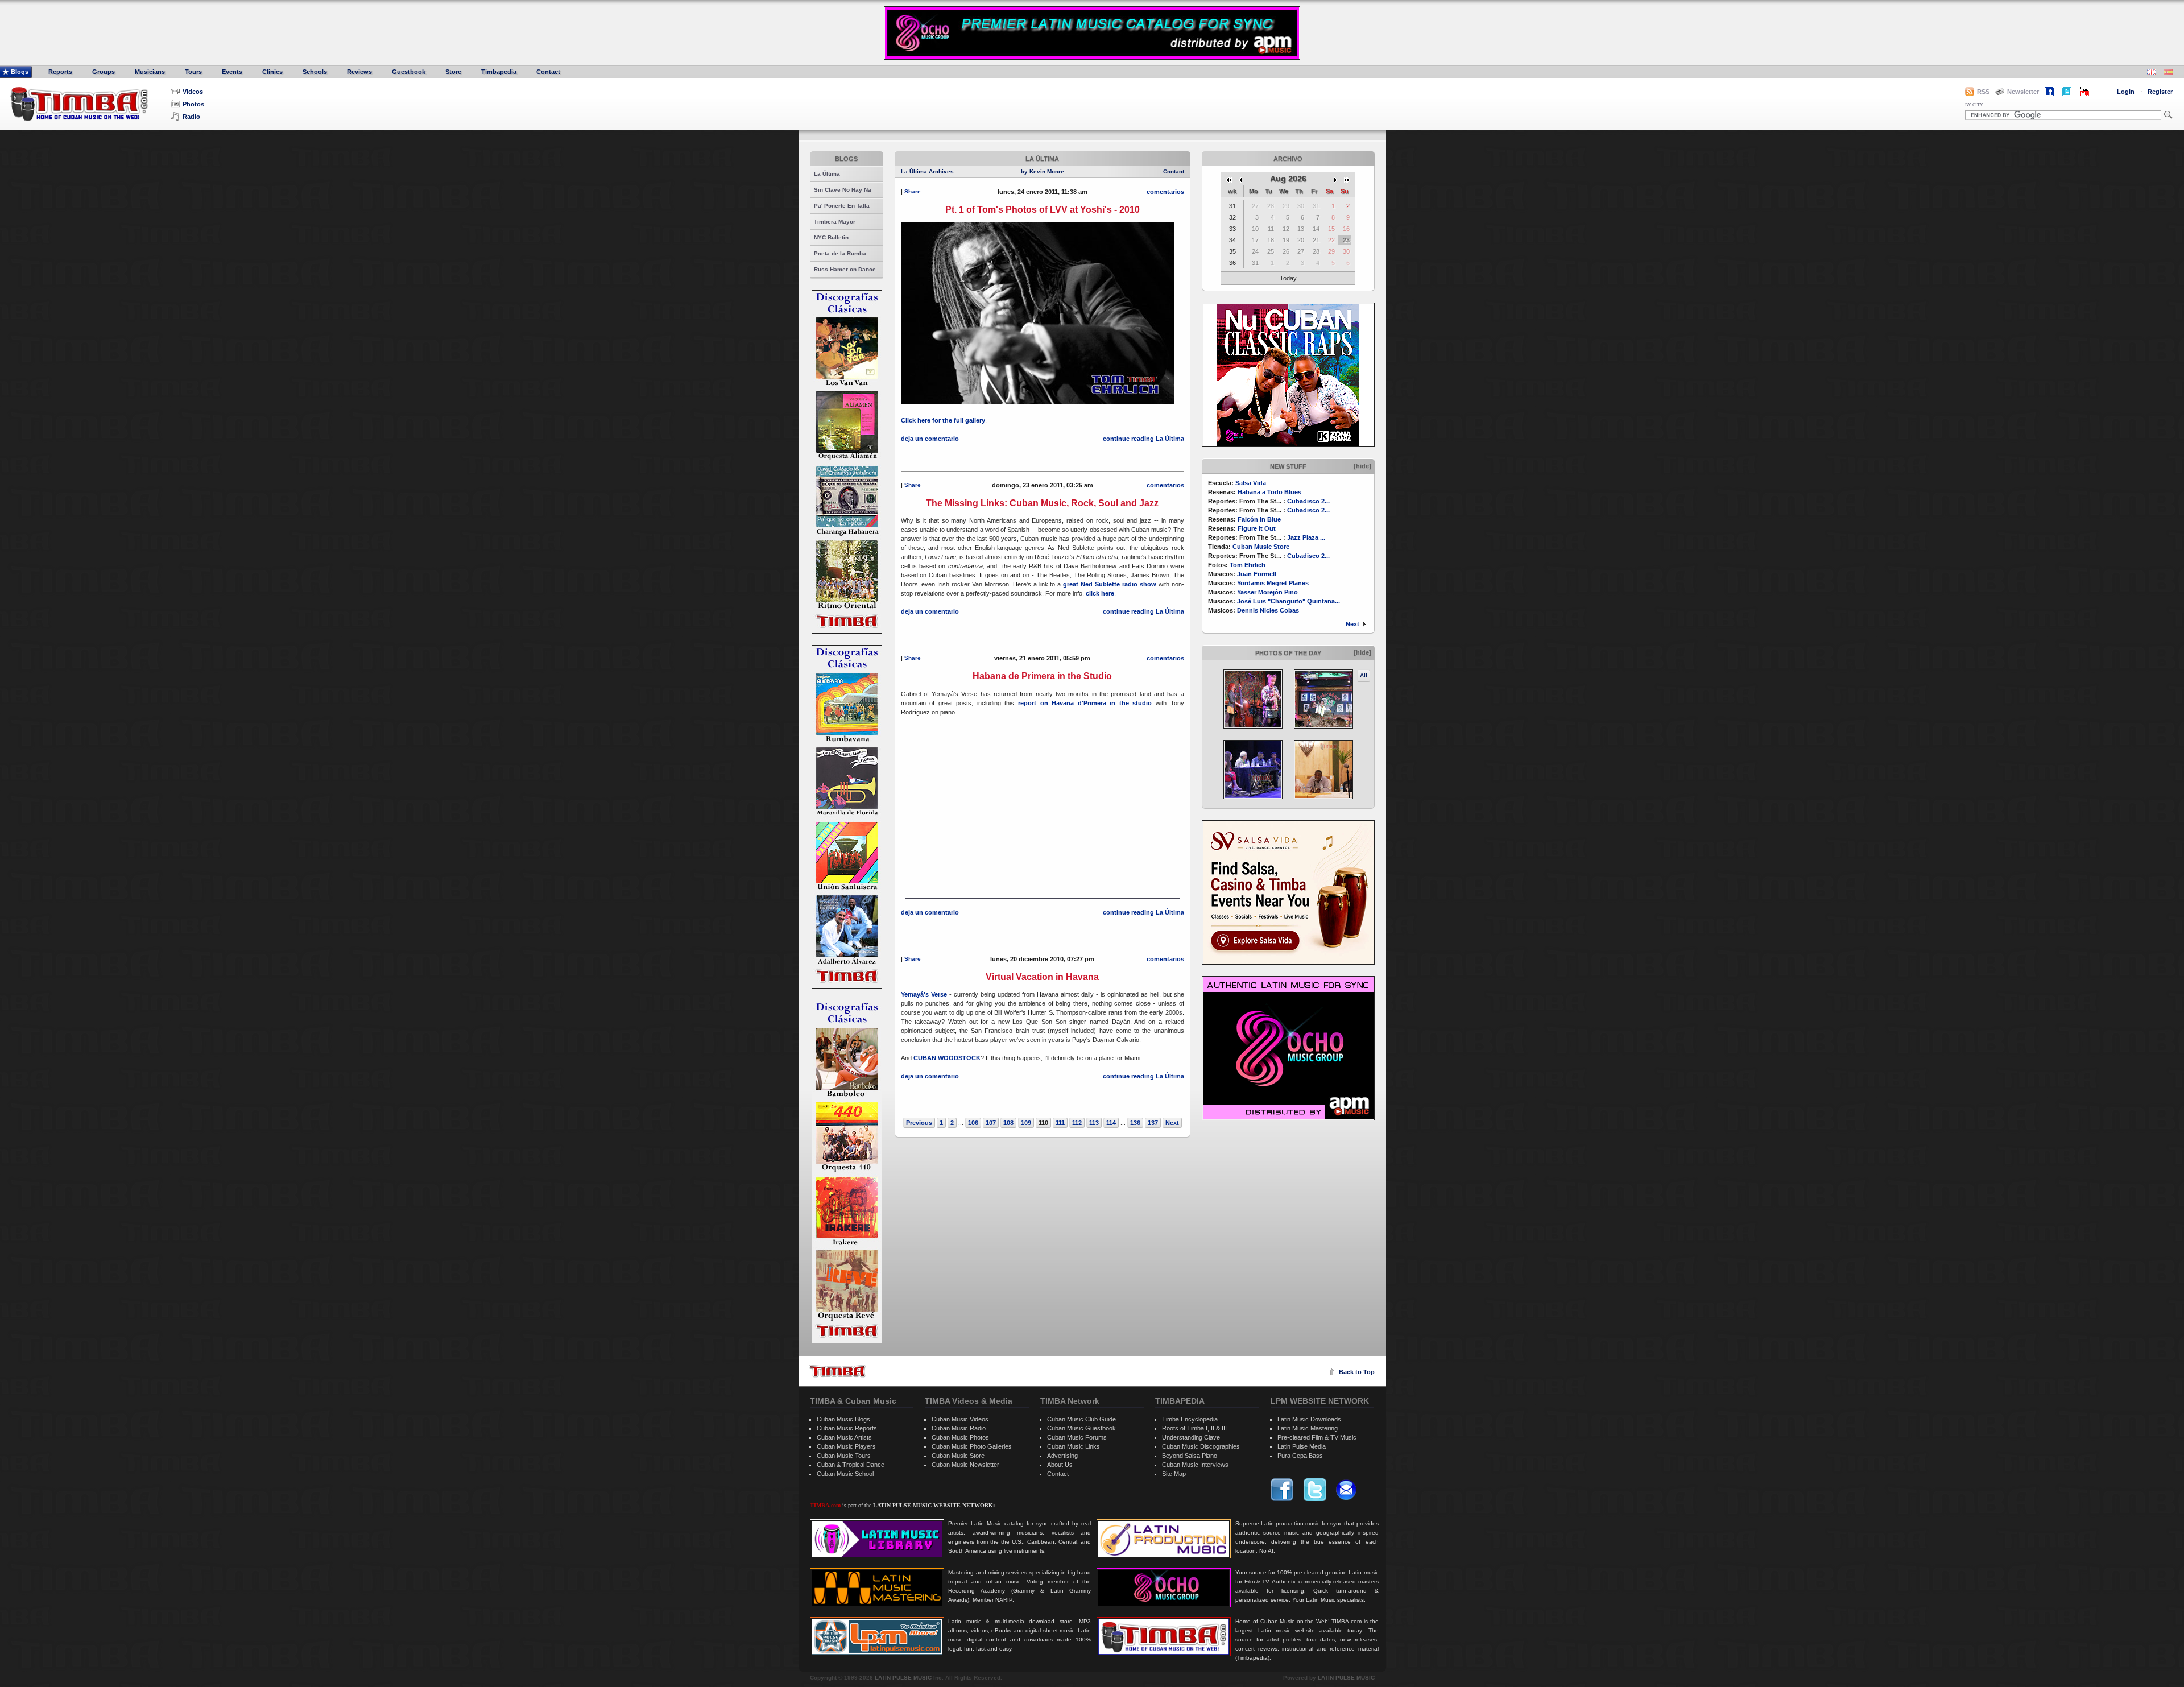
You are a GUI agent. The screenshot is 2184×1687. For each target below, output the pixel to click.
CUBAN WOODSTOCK (947, 1058)
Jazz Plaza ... (1306, 537)
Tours (193, 72)
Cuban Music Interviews (1195, 1465)
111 (1060, 1123)
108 (1008, 1123)
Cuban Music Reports (847, 1428)
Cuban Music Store (1261, 547)
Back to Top (1357, 1372)
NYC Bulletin (831, 237)
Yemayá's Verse (924, 994)
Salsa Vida (1251, 483)
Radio (191, 117)
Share (913, 191)
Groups (104, 72)
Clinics (272, 72)
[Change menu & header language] (2152, 73)
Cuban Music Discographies (1201, 1446)
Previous (919, 1123)
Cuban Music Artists (844, 1437)
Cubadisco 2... (1308, 501)
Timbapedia (499, 72)
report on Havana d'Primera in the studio (1085, 703)
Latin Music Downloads (1309, 1419)
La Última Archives (927, 171)
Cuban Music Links (1074, 1446)
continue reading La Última (1143, 439)
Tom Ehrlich (1248, 565)
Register (2160, 92)
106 (973, 1123)
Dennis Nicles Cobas (1268, 610)
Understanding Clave (1191, 1437)
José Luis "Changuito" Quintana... (1289, 601)
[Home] (837, 1371)
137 (1153, 1123)
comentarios (1165, 192)
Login (2126, 92)
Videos (193, 92)
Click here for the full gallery (943, 420)
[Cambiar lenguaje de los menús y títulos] (2168, 73)
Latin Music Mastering (1308, 1428)
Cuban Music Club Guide (1081, 1419)
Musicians (150, 72)
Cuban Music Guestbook (1081, 1428)
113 (1094, 1123)
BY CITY (1974, 105)
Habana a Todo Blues (1269, 492)
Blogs (20, 72)
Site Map (1174, 1474)
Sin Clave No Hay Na (843, 190)
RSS (1983, 92)
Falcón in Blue (1259, 519)
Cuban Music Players (846, 1446)
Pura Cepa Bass (1300, 1456)
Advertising (1062, 1456)
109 (1026, 1123)
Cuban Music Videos (960, 1419)
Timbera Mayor (835, 222)
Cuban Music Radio (959, 1428)
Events (232, 72)
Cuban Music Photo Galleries (972, 1446)
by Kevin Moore (1043, 171)
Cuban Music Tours (844, 1456)
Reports (60, 72)
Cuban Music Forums (1077, 1437)
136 (1135, 1123)
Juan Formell (1257, 574)
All (1364, 675)
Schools (315, 72)
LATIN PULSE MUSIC (903, 1678)
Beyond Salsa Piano (1190, 1456)
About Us (1060, 1465)
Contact (548, 72)
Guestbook (409, 72)
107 (991, 1123)
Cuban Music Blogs (843, 1419)
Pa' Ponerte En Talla (842, 206)
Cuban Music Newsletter (965, 1465)
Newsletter (2023, 92)
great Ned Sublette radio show (1110, 584)
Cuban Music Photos (960, 1437)
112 (1077, 1123)
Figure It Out (1257, 528)
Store (453, 72)
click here (1100, 593)
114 (1111, 1123)
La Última (827, 174)
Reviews (359, 72)
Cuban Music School (845, 1474)
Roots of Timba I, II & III (1194, 1428)
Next (1352, 624)
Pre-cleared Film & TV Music (1317, 1437)
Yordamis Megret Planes (1273, 583)
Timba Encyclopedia (1190, 1419)
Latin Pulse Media (1302, 1446)
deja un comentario (930, 439)
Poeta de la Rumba (840, 253)
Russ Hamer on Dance (845, 269)
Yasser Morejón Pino (1267, 592)
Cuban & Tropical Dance (851, 1465)
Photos (193, 104)
